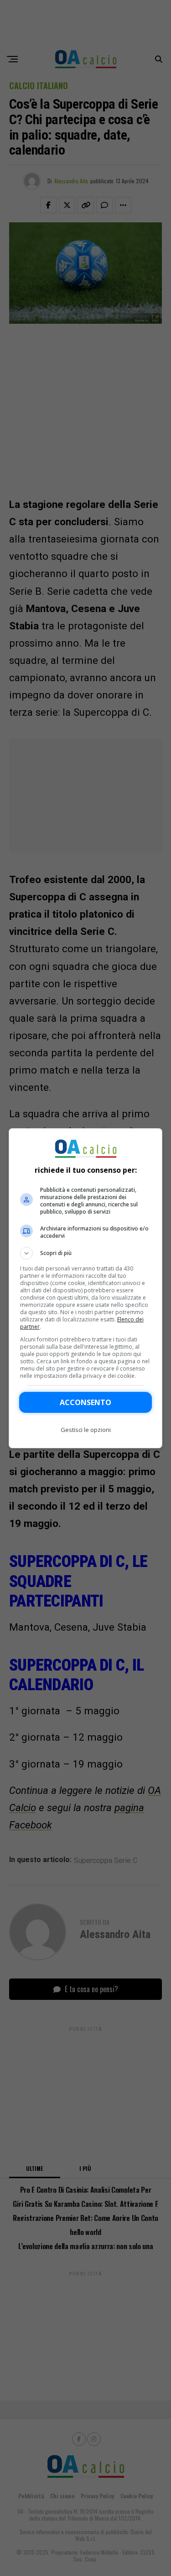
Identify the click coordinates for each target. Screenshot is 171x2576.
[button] (86, 1253)
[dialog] (86, 1288)
